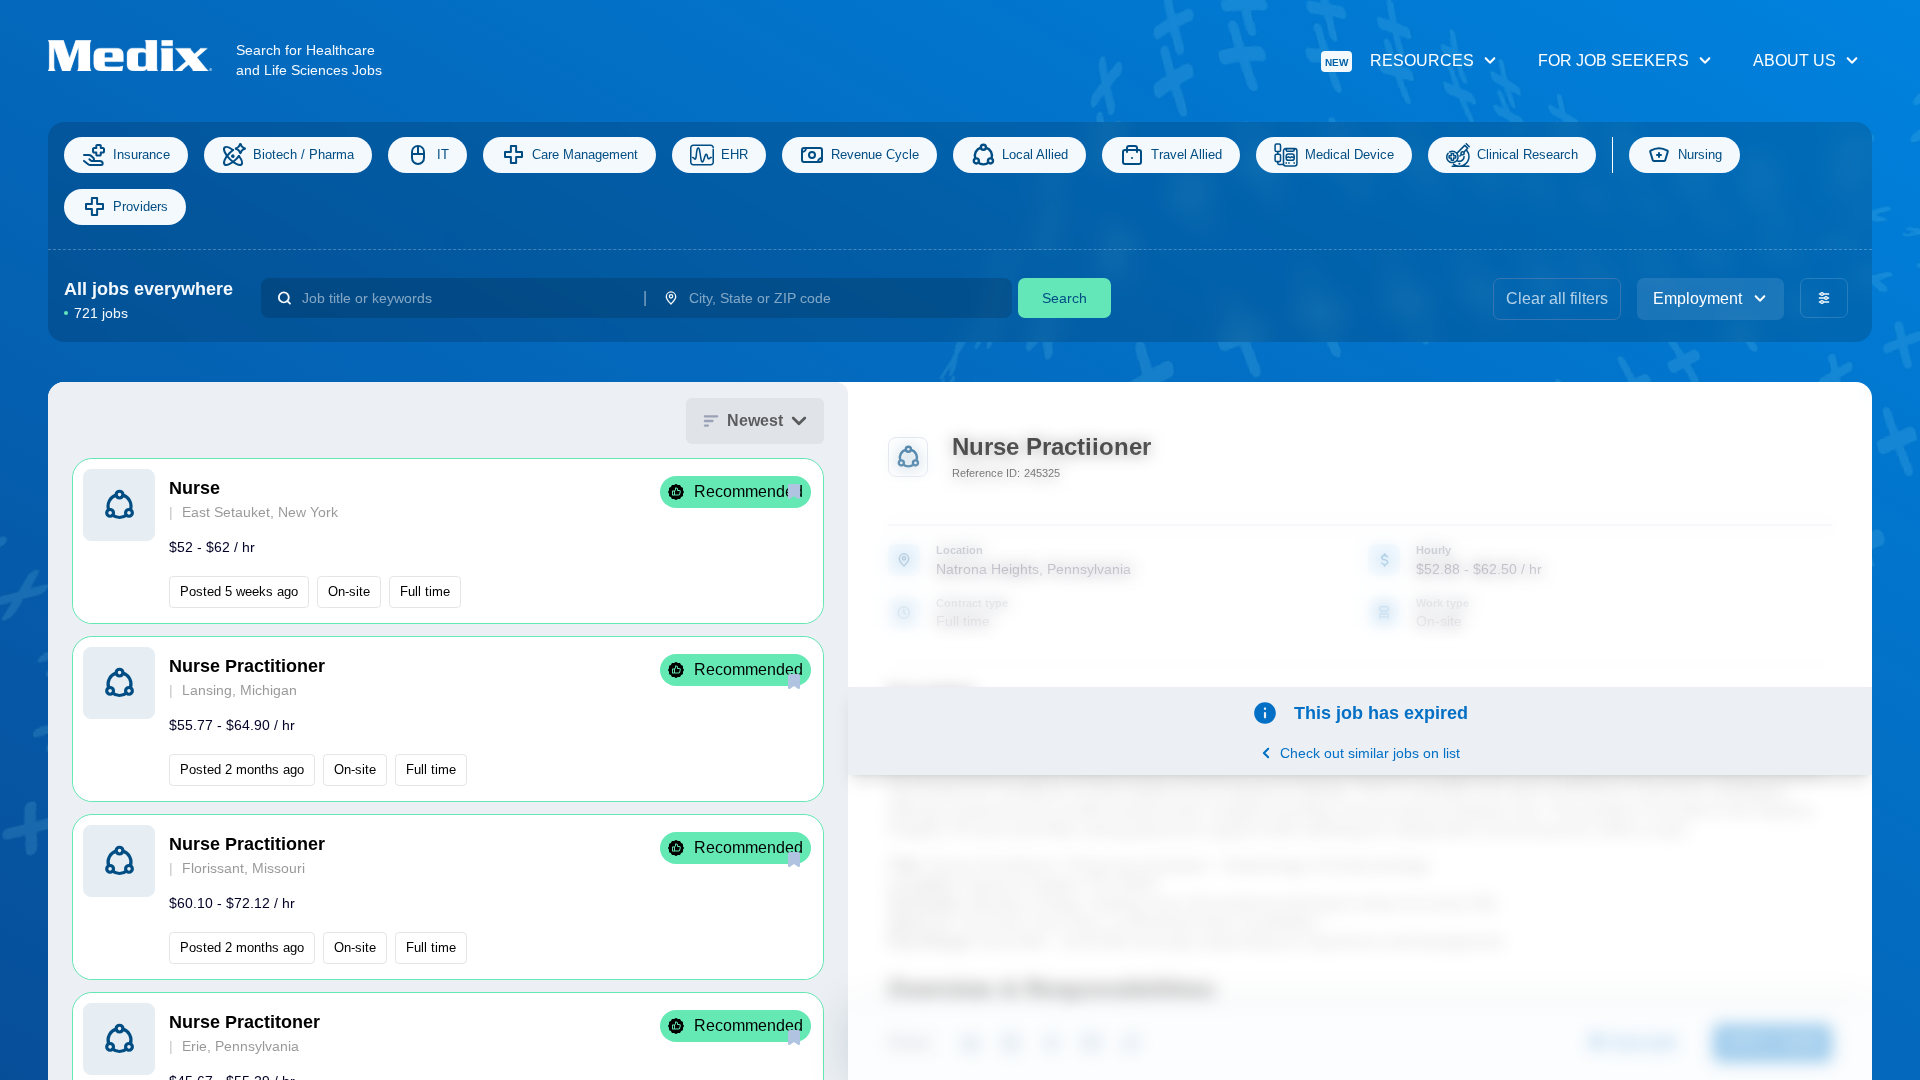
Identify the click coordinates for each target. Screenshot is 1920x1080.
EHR (734, 154)
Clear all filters (1557, 298)
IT (443, 154)
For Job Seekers (1613, 60)
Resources (1399, 60)
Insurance (141, 154)
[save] (794, 491)
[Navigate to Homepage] (142, 55)
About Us (1794, 60)
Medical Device (1349, 154)
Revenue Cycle (875, 154)
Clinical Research (1527, 154)
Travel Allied (1186, 154)
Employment (1697, 298)
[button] (448, 541)
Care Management (585, 154)
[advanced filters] (1824, 298)
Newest (755, 420)
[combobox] (464, 298)
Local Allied (1035, 154)
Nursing (1700, 154)
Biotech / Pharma (303, 154)
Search (1064, 298)
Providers (140, 206)
